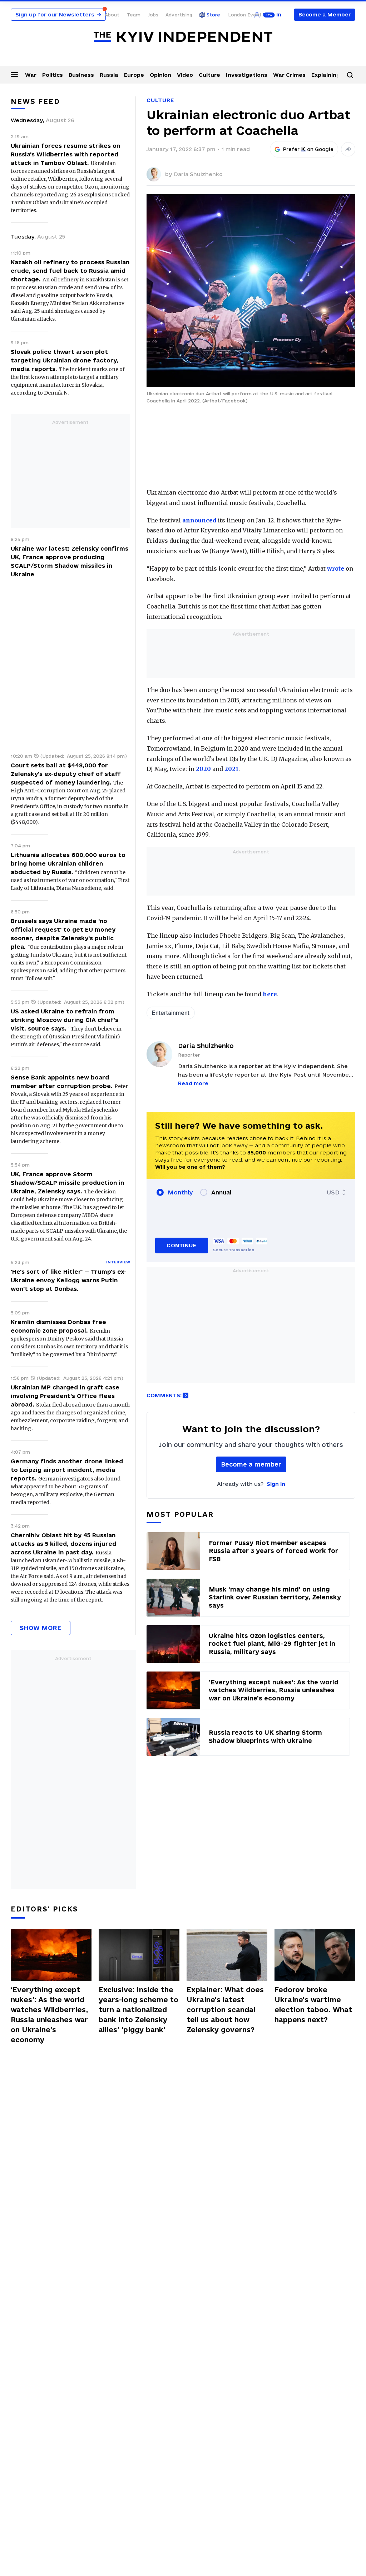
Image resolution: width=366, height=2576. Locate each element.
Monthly (180, 1192)
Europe (134, 75)
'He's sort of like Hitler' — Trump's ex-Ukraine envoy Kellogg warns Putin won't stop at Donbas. (69, 1280)
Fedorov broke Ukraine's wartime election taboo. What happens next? (313, 2005)
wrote (336, 568)
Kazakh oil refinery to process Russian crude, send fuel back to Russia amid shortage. (70, 271)
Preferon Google (308, 149)
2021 (231, 769)
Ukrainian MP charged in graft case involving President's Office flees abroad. (65, 1396)
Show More (41, 1628)
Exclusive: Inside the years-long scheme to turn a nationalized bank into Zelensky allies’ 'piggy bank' (139, 2010)
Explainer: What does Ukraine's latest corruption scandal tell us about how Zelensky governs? (225, 2010)
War (31, 75)
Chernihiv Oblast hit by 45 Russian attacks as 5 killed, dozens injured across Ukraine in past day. (63, 1544)
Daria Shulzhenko (198, 174)
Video (185, 75)
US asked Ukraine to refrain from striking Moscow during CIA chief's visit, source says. (65, 1020)
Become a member (251, 1464)
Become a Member (325, 14)
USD (333, 1192)
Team (133, 15)
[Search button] (350, 75)
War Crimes (289, 75)
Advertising (179, 15)
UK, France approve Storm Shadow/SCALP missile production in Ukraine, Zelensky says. (67, 1183)
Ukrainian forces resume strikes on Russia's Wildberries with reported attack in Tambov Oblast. (65, 154)
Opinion (160, 75)
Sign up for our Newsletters (58, 14)
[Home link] (183, 37)
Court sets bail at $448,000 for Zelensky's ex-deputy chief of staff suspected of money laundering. (66, 774)
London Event (245, 15)
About (112, 15)
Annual (221, 1192)
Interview (118, 1262)
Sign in (276, 1484)
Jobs (153, 15)
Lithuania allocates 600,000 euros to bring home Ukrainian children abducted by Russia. (68, 863)
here (270, 994)
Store (213, 15)
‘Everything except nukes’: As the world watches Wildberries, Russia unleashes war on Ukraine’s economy (49, 2015)
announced (199, 520)
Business (81, 75)
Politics (53, 75)
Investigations (247, 75)
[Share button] (348, 149)
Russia (109, 75)
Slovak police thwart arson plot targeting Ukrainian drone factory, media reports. (65, 360)
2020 (203, 769)
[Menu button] (14, 74)
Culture (209, 75)
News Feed (35, 101)
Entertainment (171, 1013)
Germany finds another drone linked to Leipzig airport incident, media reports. (67, 1470)
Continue (181, 1245)
